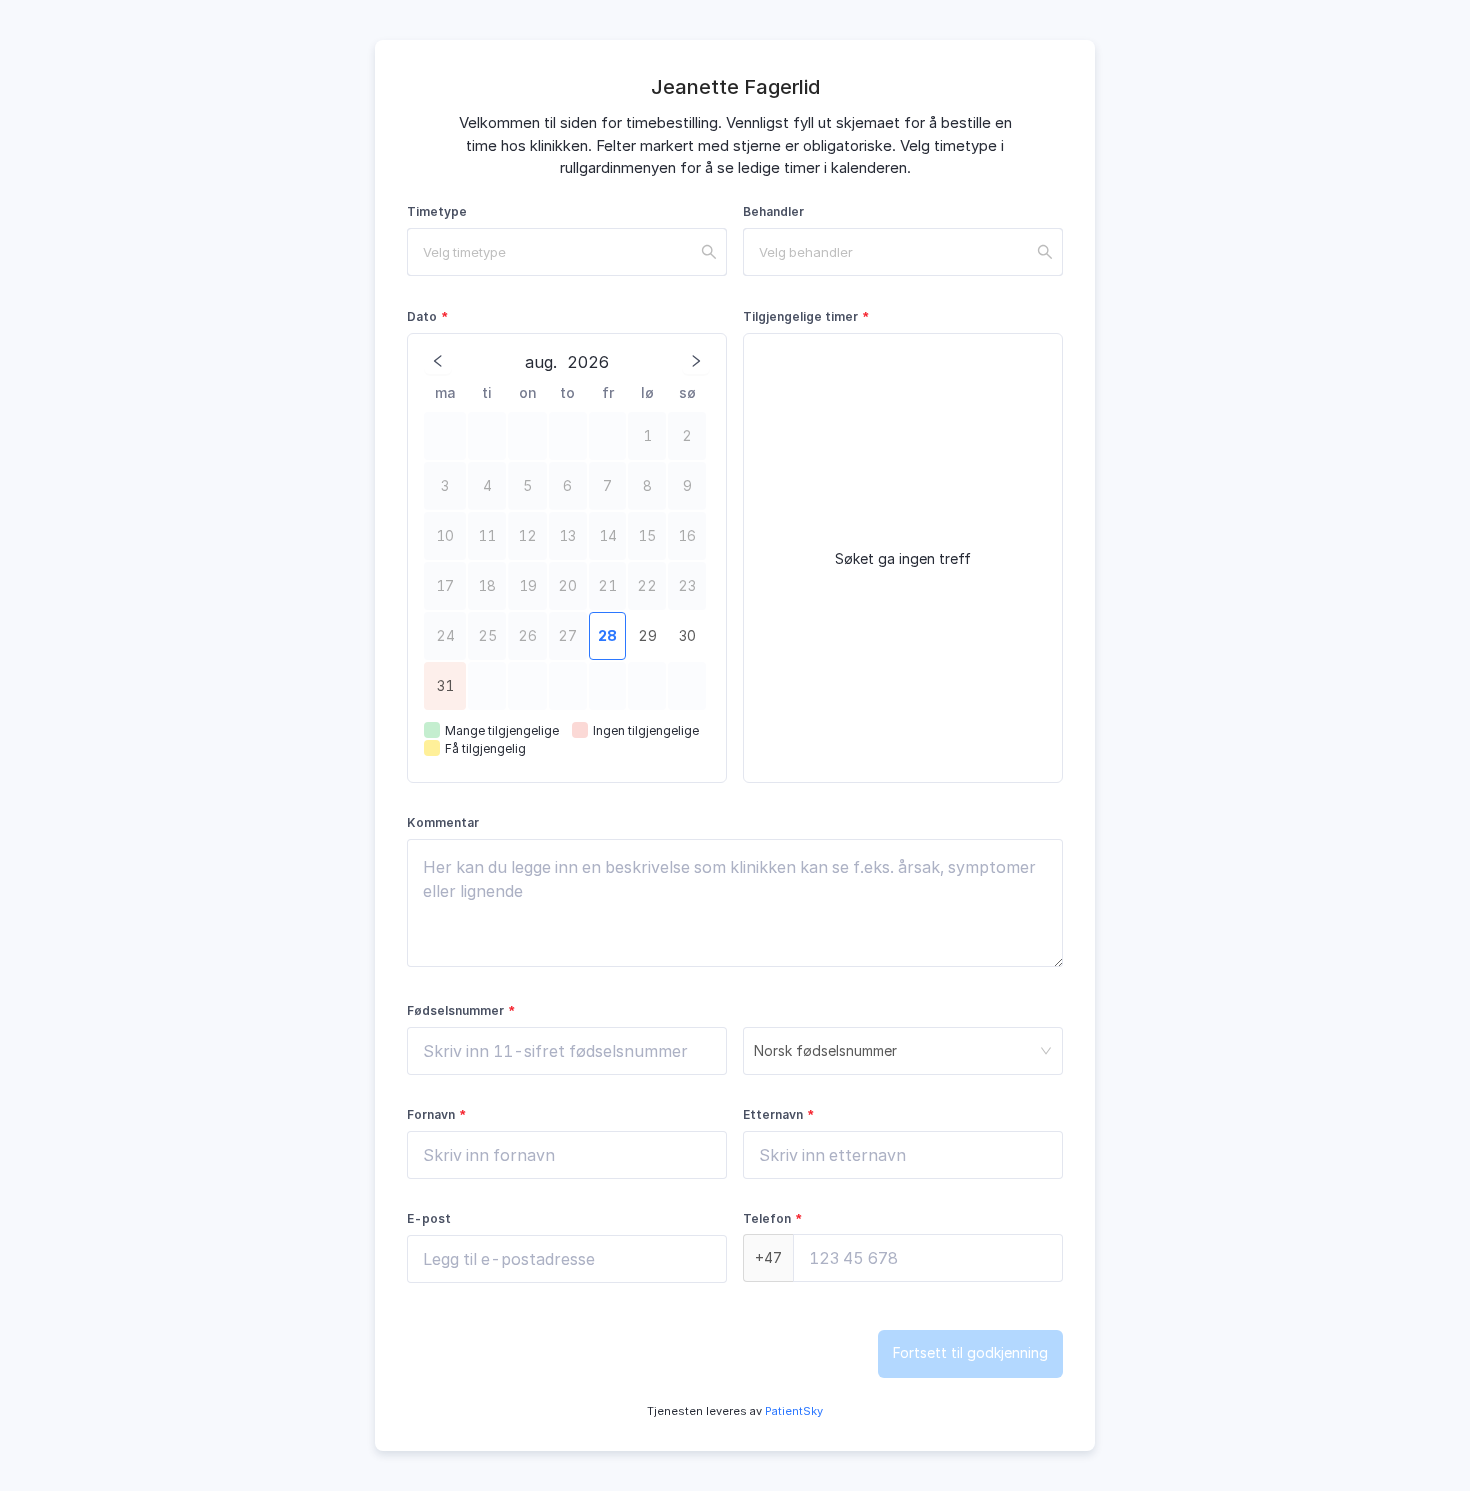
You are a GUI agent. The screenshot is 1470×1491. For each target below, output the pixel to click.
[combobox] (567, 252)
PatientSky (792, 1411)
